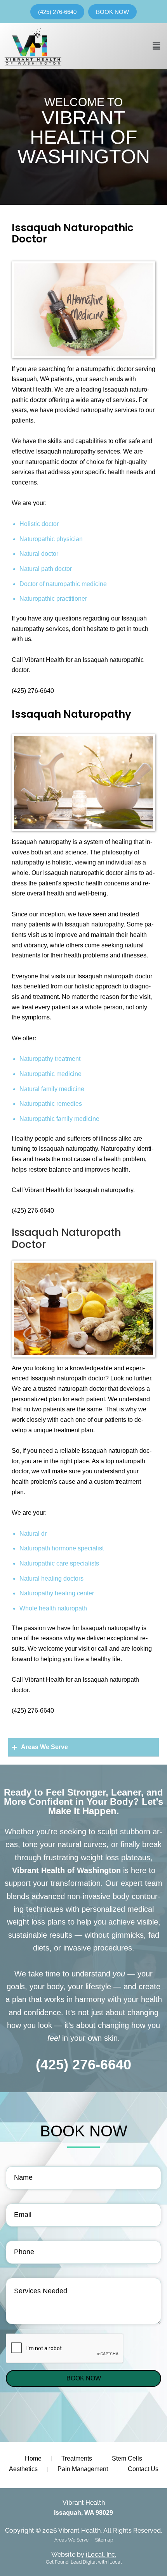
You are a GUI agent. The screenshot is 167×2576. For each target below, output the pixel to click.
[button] (157, 46)
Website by (84, 2555)
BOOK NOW (84, 2378)
